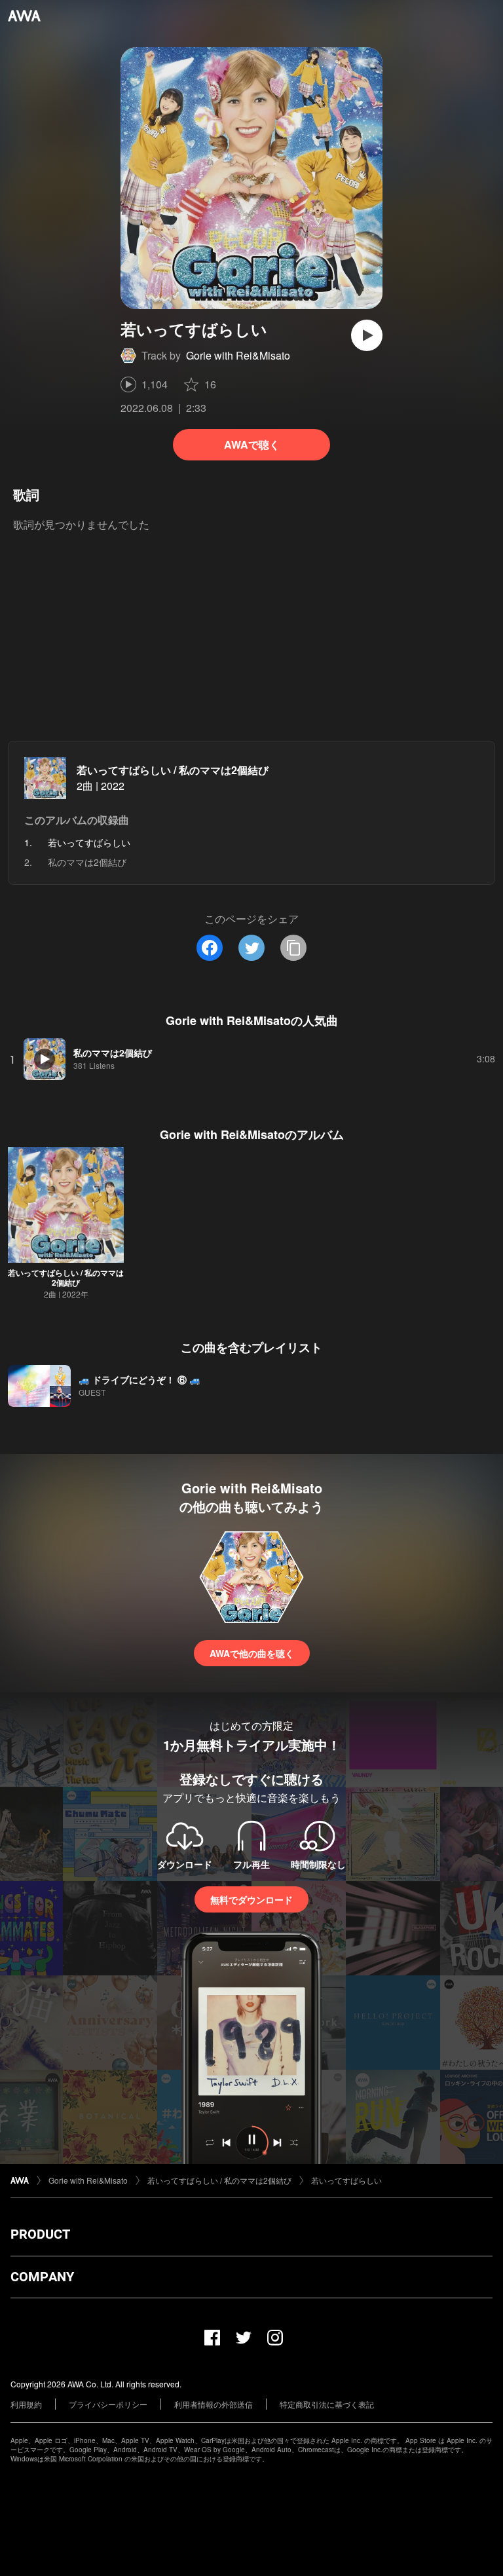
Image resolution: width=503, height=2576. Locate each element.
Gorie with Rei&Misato (238, 355)
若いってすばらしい (346, 2180)
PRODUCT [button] (40, 2234)
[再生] (367, 335)
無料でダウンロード (251, 1899)
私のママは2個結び (87, 862)
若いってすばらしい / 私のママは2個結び (173, 770)
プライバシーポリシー (108, 2404)
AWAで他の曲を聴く (252, 1653)
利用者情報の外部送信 (214, 2404)
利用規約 (26, 2404)
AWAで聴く (252, 444)
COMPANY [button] (42, 2277)
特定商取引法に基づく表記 (327, 2404)
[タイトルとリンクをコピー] (293, 948)
